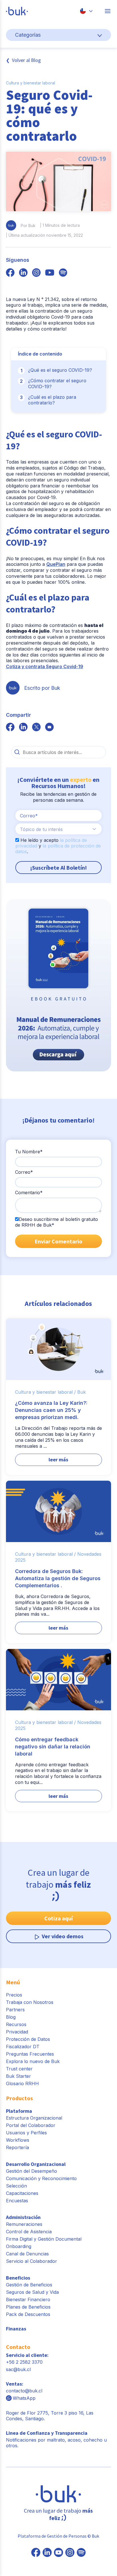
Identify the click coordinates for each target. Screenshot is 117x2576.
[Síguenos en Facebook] (36, 2553)
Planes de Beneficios (28, 2307)
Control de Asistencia (29, 2232)
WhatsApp (24, 2398)
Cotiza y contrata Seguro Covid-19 (45, 666)
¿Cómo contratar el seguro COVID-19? (57, 384)
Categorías (28, 35)
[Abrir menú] (108, 11)
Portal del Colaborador (31, 2125)
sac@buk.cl (18, 2369)
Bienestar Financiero (28, 2299)
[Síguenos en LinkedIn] (47, 2553)
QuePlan (56, 564)
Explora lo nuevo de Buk (33, 2061)
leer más (58, 1460)
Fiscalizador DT (23, 2047)
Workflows (18, 2140)
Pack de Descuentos (28, 2314)
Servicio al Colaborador (32, 2261)
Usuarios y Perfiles (26, 2133)
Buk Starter (18, 2076)
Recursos (16, 2024)
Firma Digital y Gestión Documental (44, 2239)
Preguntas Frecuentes (30, 2054)
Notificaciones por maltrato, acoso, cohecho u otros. (56, 2439)
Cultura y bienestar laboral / (45, 1392)
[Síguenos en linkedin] (23, 273)
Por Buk (28, 226)
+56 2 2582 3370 (24, 2362)
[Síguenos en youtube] (50, 273)
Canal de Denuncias (27, 2254)
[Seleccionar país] (86, 11)
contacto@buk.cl (24, 2391)
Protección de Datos (28, 2039)
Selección (16, 2186)
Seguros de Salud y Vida (32, 2292)
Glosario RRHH (22, 2083)
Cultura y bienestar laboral (31, 83)
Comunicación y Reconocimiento (41, 2178)
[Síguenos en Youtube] (58, 2553)
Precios (14, 1995)
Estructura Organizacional (34, 2118)
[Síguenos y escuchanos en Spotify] (63, 273)
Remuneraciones (24, 2224)
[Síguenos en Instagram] (70, 2553)
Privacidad (17, 2032)
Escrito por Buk (42, 688)
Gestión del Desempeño (32, 2171)
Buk (82, 1392)
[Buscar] (17, 752)
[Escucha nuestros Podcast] (81, 2553)
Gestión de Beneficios (29, 2285)
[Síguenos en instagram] (36, 273)
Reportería (17, 2147)
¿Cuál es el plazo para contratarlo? (52, 400)
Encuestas (17, 2201)
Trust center (19, 2069)
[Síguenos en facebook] (10, 273)
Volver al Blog (26, 60)
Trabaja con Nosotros (30, 2002)
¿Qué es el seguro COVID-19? (60, 370)
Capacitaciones (22, 2193)
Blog (11, 2017)
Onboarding (19, 2246)
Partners (15, 2010)
